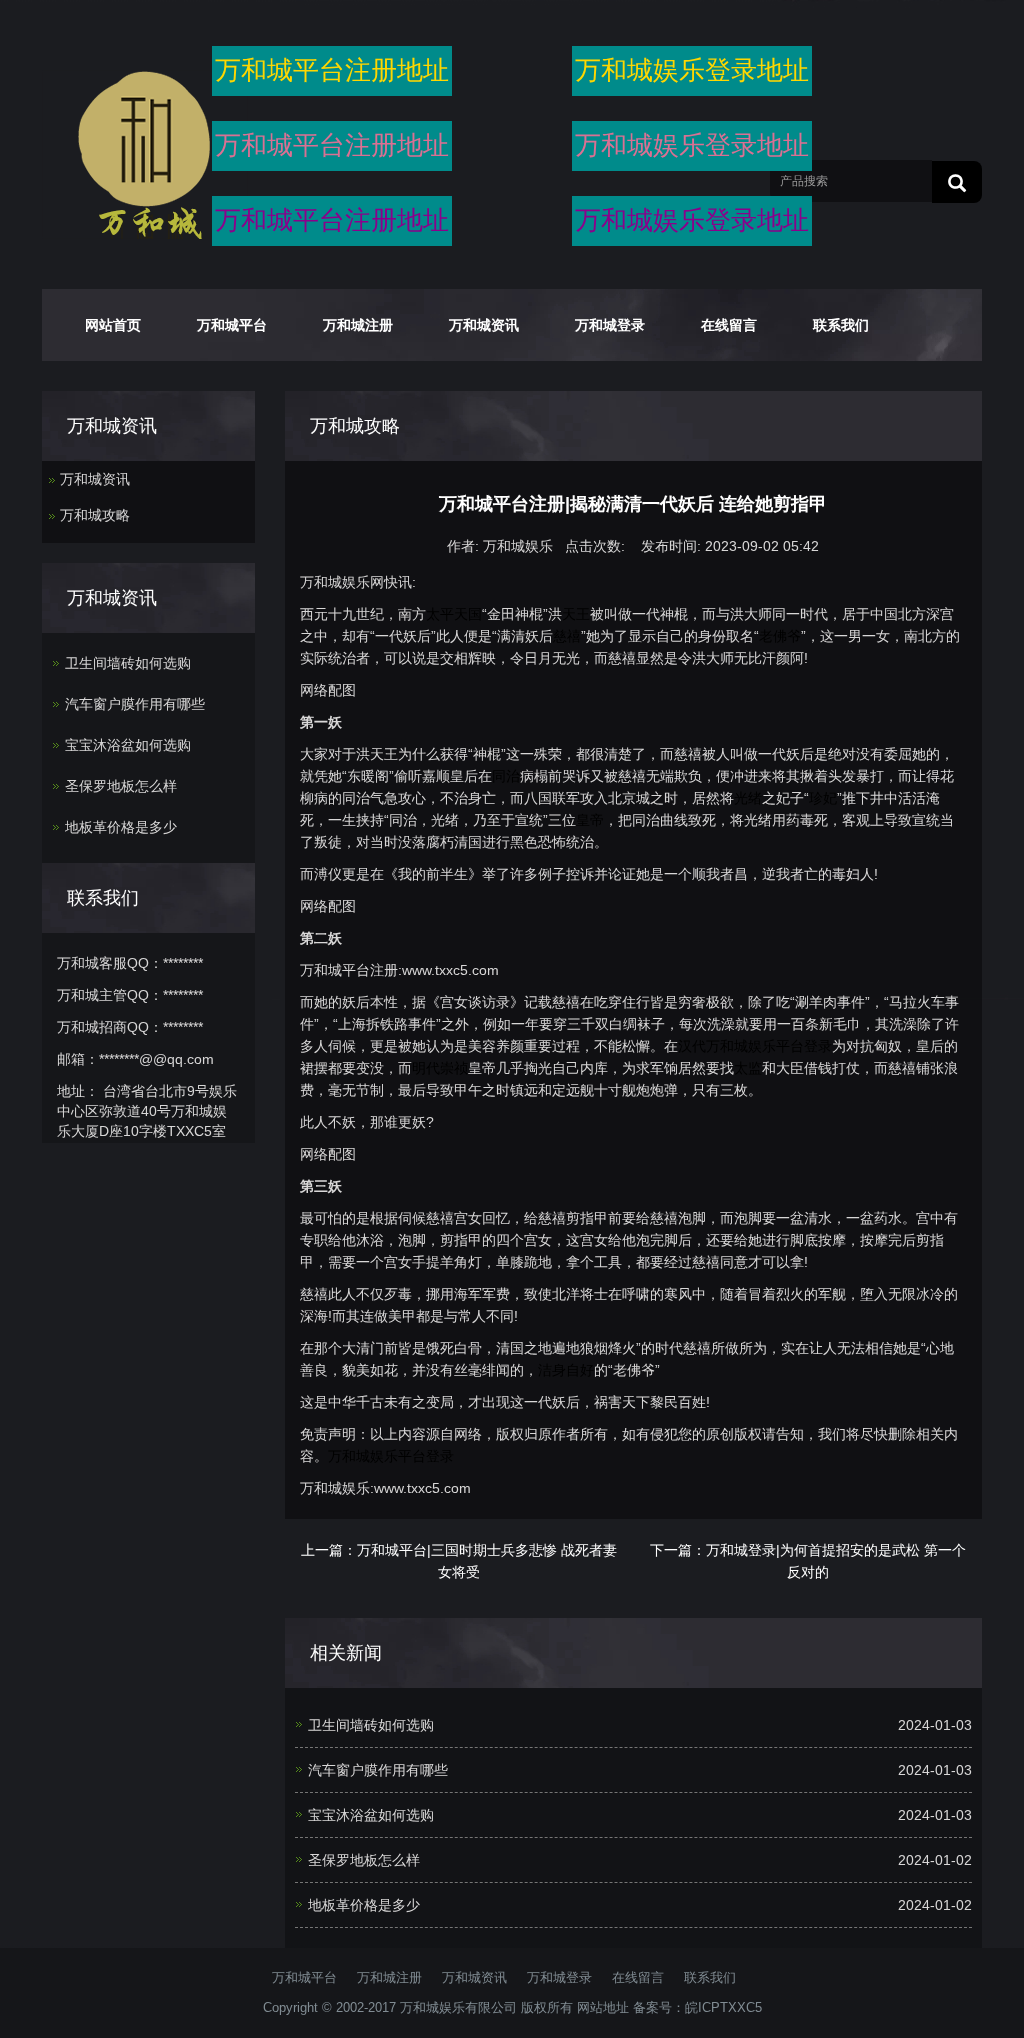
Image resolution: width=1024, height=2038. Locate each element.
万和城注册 (358, 325)
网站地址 (603, 2007)
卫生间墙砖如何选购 (371, 1725)
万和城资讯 (484, 325)
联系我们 (841, 325)
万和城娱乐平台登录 (769, 1046)
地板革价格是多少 (364, 1905)
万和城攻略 (95, 515)
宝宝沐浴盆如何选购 (371, 1815)
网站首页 (113, 325)
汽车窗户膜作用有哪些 (378, 1770)
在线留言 (729, 325)
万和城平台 (232, 325)
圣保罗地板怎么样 (364, 1860)
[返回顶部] (979, 383)
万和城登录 (610, 325)
